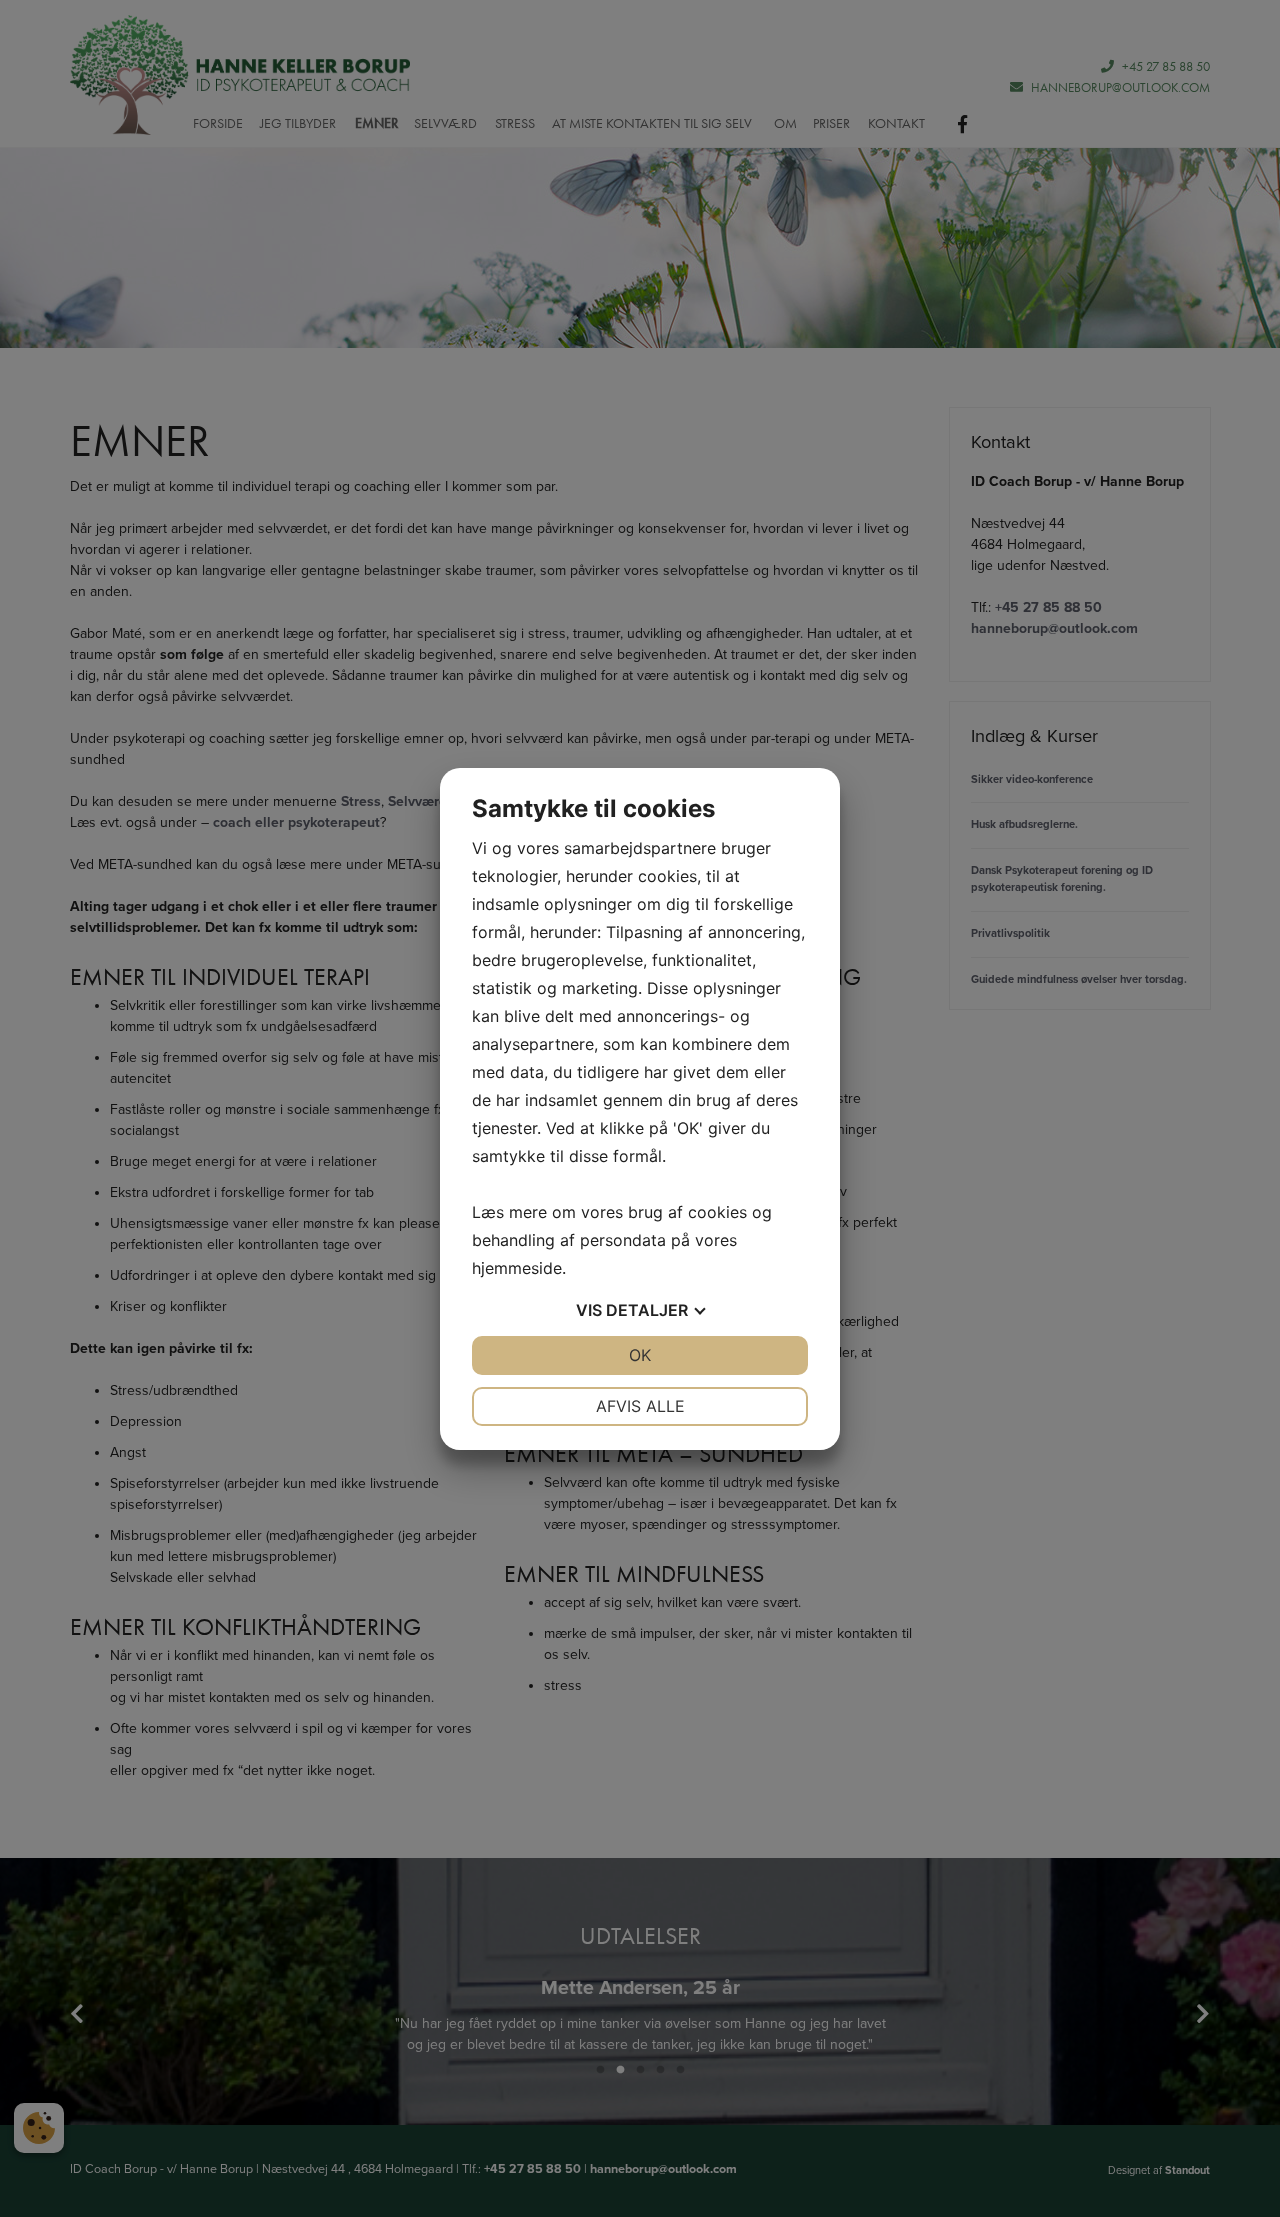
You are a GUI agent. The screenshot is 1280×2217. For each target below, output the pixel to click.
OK (640, 1355)
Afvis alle (640, 1406)
